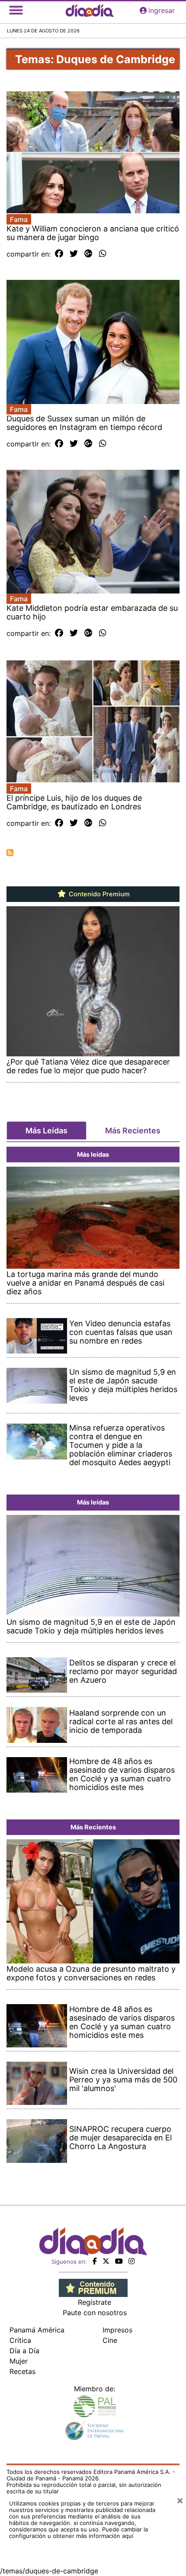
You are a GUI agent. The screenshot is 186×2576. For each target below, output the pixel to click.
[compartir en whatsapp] (103, 254)
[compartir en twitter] (74, 254)
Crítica (20, 2340)
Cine (110, 2340)
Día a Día (24, 2351)
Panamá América (37, 2330)
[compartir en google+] (88, 254)
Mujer (19, 2361)
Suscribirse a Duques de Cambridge (10, 853)
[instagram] (131, 2261)
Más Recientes (133, 1131)
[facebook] (95, 2261)
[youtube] (119, 2261)
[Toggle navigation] (16, 10)
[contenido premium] (93, 2287)
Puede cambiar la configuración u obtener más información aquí (79, 2533)
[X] (106, 2261)
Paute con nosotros (95, 2313)
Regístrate (95, 2302)
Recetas (22, 2371)
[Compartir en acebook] (59, 254)
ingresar (162, 10)
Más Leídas (46, 1131)
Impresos (117, 2330)
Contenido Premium (98, 894)
